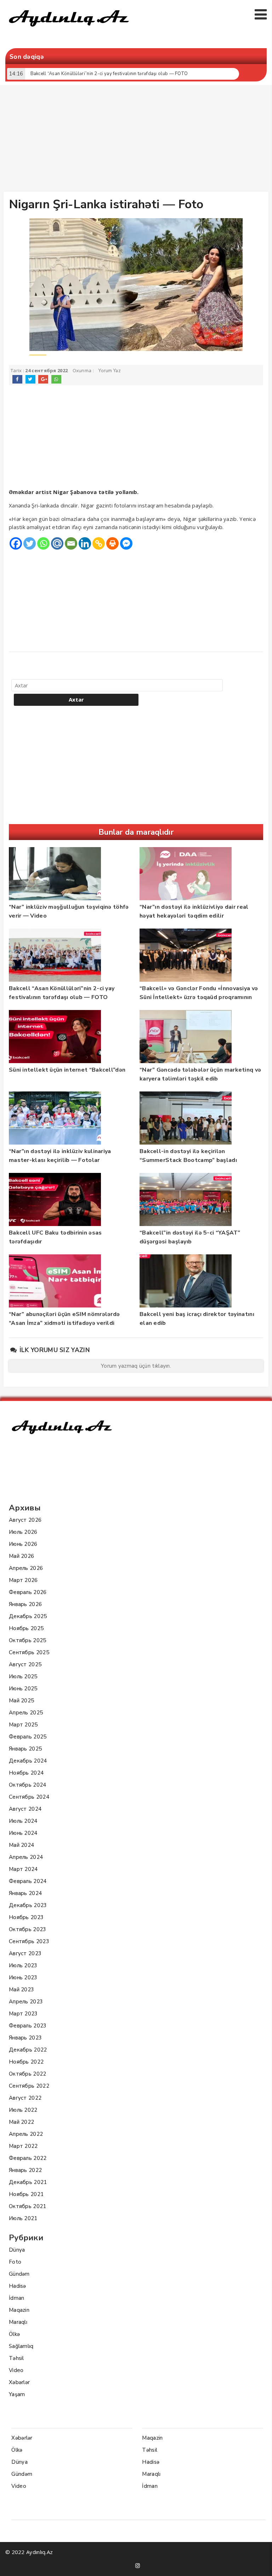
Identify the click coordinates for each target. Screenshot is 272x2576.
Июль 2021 (23, 2218)
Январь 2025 (25, 1749)
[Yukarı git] (260, 2564)
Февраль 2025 (28, 1737)
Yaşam (17, 2394)
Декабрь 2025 (28, 1616)
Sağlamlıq (21, 2346)
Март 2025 (23, 1725)
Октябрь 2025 (28, 1640)
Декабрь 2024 (28, 1761)
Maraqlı (18, 2322)
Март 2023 (23, 2014)
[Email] (71, 543)
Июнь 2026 (23, 1544)
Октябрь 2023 (28, 1929)
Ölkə (14, 2334)
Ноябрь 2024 (26, 1773)
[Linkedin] (85, 543)
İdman (17, 2298)
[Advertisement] (138, 140)
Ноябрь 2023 (26, 1917)
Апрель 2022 (26, 2134)
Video (16, 2370)
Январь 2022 (25, 2170)
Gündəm (19, 2274)
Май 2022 (21, 2122)
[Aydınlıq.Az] (69, 30)
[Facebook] (16, 543)
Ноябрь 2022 (26, 2062)
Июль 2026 (23, 1532)
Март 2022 (23, 2146)
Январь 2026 (25, 1604)
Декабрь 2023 (28, 1905)
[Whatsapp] (43, 543)
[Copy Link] (99, 543)
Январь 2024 (25, 1893)
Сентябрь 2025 (29, 1652)
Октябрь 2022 (28, 2074)
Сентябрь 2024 (29, 1797)
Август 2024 (25, 1809)
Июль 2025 (23, 1676)
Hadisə (18, 2286)
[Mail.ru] (57, 543)
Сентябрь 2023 (29, 1941)
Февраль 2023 (28, 2026)
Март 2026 (23, 1580)
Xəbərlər (19, 2382)
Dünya (17, 2250)
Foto (15, 2262)
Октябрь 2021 (28, 2206)
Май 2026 (21, 1556)
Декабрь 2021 (28, 2182)
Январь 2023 (25, 2038)
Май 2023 (21, 1990)
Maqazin (19, 2310)
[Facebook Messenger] (126, 543)
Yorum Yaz (110, 371)
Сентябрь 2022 (29, 2086)
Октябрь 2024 (28, 1785)
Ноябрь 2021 (26, 2194)
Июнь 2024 (23, 1833)
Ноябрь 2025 (26, 1628)
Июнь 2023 (23, 1978)
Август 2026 (25, 1520)
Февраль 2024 (28, 1881)
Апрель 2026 (26, 1568)
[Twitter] (30, 543)
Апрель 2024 (26, 1857)
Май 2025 (21, 1701)
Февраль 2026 (28, 1592)
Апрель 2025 (26, 1713)
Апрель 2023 (26, 2002)
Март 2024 (23, 1869)
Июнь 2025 (23, 1689)
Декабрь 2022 (28, 2050)
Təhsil (16, 2358)
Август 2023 (25, 1953)
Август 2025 (25, 1664)
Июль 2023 (23, 1965)
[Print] (112, 543)
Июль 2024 (23, 1821)
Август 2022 (25, 2098)
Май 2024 (21, 1845)
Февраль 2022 (28, 2158)
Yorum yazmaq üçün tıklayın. (136, 1366)
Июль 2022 (23, 2110)
